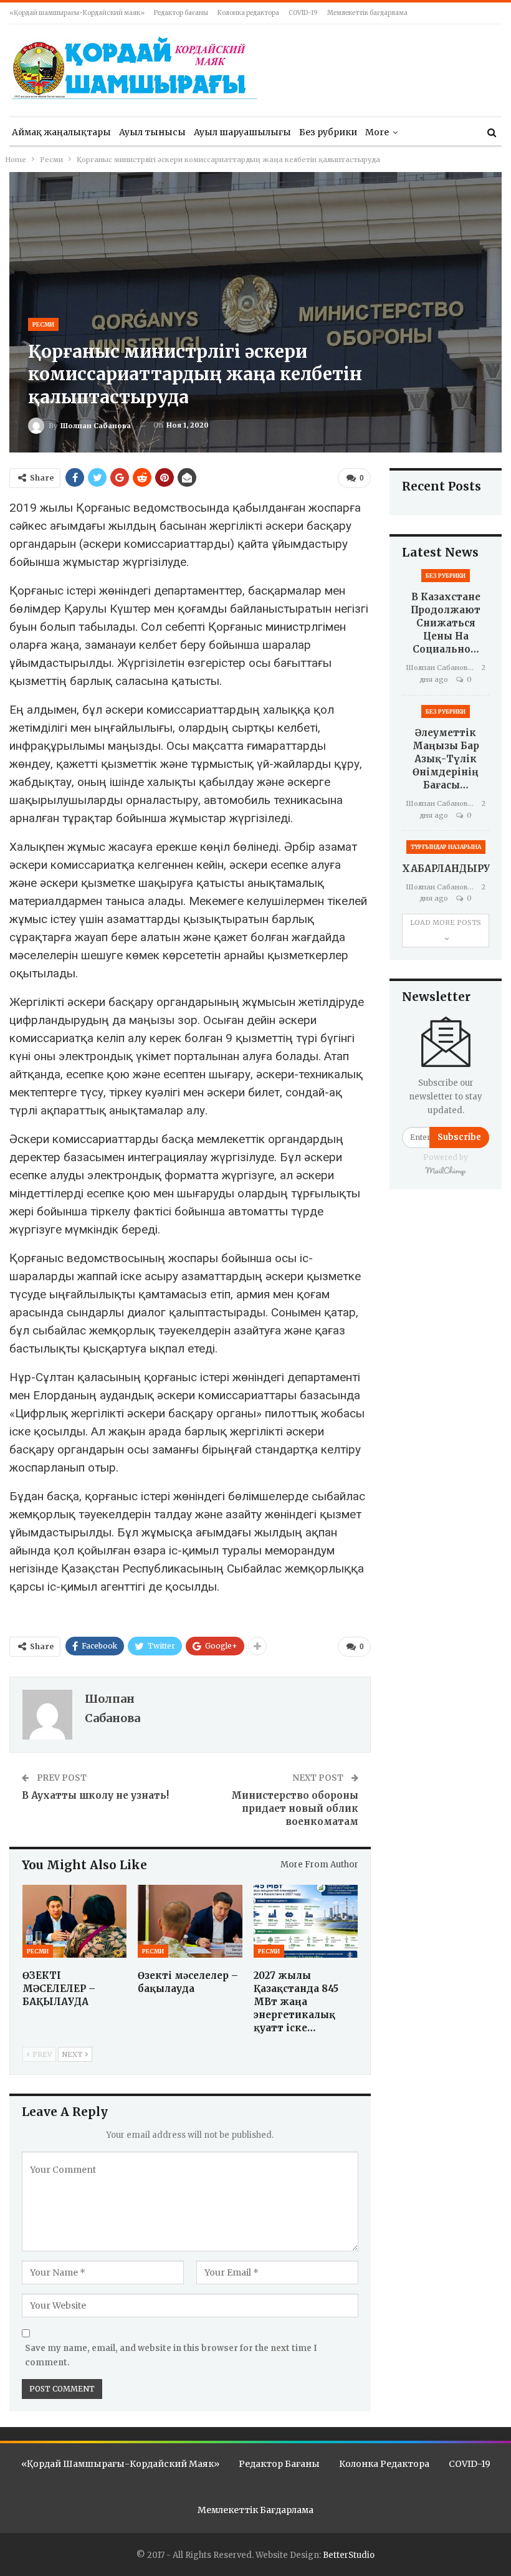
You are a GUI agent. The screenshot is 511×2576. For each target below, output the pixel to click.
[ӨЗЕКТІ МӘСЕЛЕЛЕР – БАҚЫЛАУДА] (74, 1921)
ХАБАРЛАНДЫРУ (446, 869)
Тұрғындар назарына (446, 847)
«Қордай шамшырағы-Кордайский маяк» (77, 13)
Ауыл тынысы (152, 132)
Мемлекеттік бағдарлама (367, 13)
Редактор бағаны (181, 13)
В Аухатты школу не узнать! (95, 1795)
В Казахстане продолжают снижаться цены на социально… (446, 623)
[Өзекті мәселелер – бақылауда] (190, 1921)
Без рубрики (328, 132)
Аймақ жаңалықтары (61, 132)
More (377, 132)
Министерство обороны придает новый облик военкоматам (295, 1808)
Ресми (43, 324)
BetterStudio (349, 2555)
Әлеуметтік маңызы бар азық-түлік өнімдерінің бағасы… (446, 759)
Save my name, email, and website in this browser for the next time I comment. (171, 2355)
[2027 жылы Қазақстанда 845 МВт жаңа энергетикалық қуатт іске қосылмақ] (306, 1921)
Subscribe (459, 1137)
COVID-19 (303, 13)
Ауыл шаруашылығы (242, 132)
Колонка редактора (248, 13)
